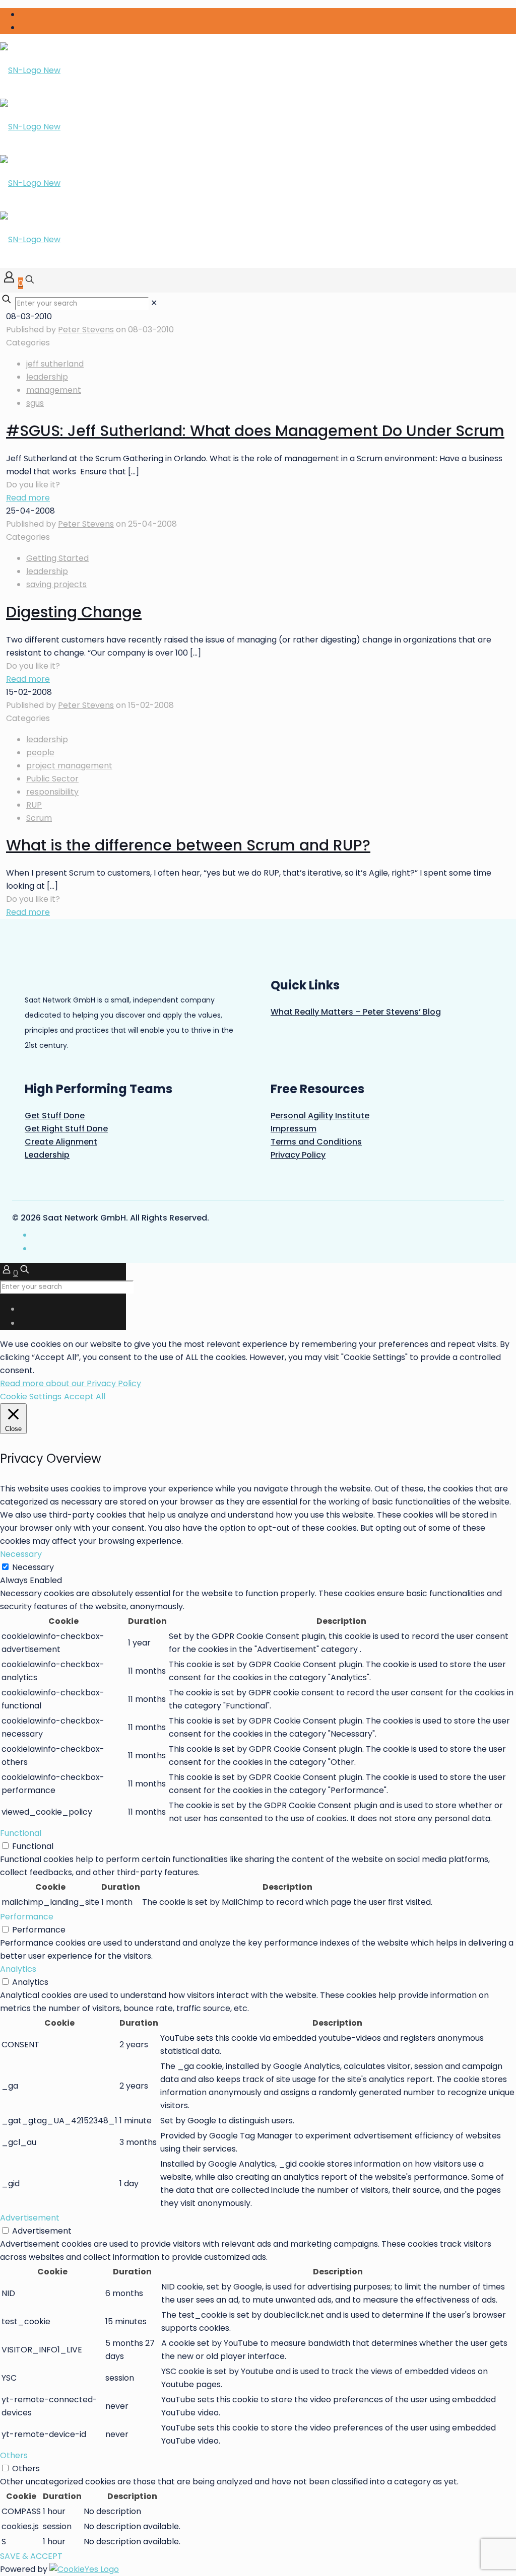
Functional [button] (21, 1833)
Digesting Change (74, 612)
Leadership (47, 1155)
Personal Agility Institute (320, 1116)
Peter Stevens (86, 330)
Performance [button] (27, 1917)
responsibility (52, 792)
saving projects (56, 584)
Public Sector (52, 779)
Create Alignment (61, 1142)
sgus (35, 403)
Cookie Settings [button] (31, 1397)
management (54, 390)
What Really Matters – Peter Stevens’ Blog (356, 1012)
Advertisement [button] (30, 2218)
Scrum (39, 818)
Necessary (33, 1567)
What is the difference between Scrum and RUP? (188, 845)
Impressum (294, 1129)
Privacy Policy (298, 1155)
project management (69, 766)
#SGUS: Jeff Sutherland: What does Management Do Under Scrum (255, 431)
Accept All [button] (85, 1397)
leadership (47, 377)
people (40, 753)
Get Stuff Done (55, 1116)
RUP (34, 805)
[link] (154, 303)
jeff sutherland (55, 364)
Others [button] (14, 2455)
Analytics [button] (18, 1969)
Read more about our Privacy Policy (71, 1383)
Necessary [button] (21, 1554)
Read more (28, 498)
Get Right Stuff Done (66, 1129)
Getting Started (57, 558)
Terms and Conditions (316, 1142)
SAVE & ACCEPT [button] (31, 2556)
